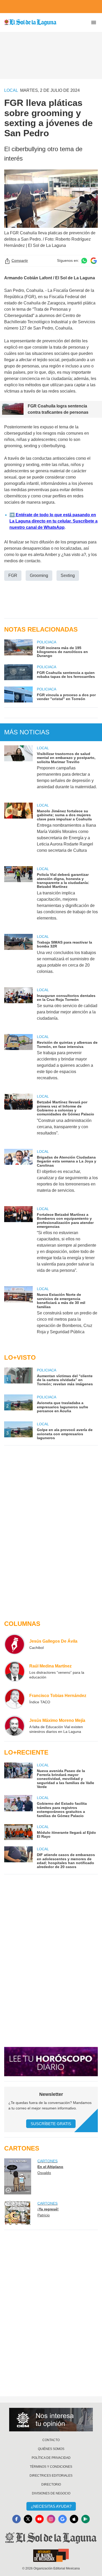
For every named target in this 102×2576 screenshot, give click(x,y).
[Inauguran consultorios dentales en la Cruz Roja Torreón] (18, 1008)
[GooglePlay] (86, 2519)
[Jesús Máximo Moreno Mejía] (15, 1726)
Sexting (68, 575)
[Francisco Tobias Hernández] (15, 1699)
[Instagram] (51, 2519)
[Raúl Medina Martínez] (15, 1671)
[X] (28, 2519)
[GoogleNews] (63, 2519)
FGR (13, 575)
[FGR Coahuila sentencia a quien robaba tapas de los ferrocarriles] (18, 672)
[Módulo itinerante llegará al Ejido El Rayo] (18, 1832)
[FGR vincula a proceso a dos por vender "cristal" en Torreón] (18, 694)
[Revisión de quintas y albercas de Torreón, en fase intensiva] (18, 1061)
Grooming (39, 575)
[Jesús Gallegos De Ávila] (15, 1644)
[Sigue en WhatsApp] (84, 261)
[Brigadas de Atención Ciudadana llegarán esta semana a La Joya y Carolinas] (18, 1174)
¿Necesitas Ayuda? (51, 2506)
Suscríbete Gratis (51, 2124)
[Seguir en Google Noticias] (94, 261)
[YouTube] (39, 2519)
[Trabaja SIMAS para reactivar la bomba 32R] (18, 957)
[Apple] (74, 2519)
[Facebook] (16, 2519)
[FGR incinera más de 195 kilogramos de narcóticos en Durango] (18, 649)
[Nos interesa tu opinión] (51, 2420)
